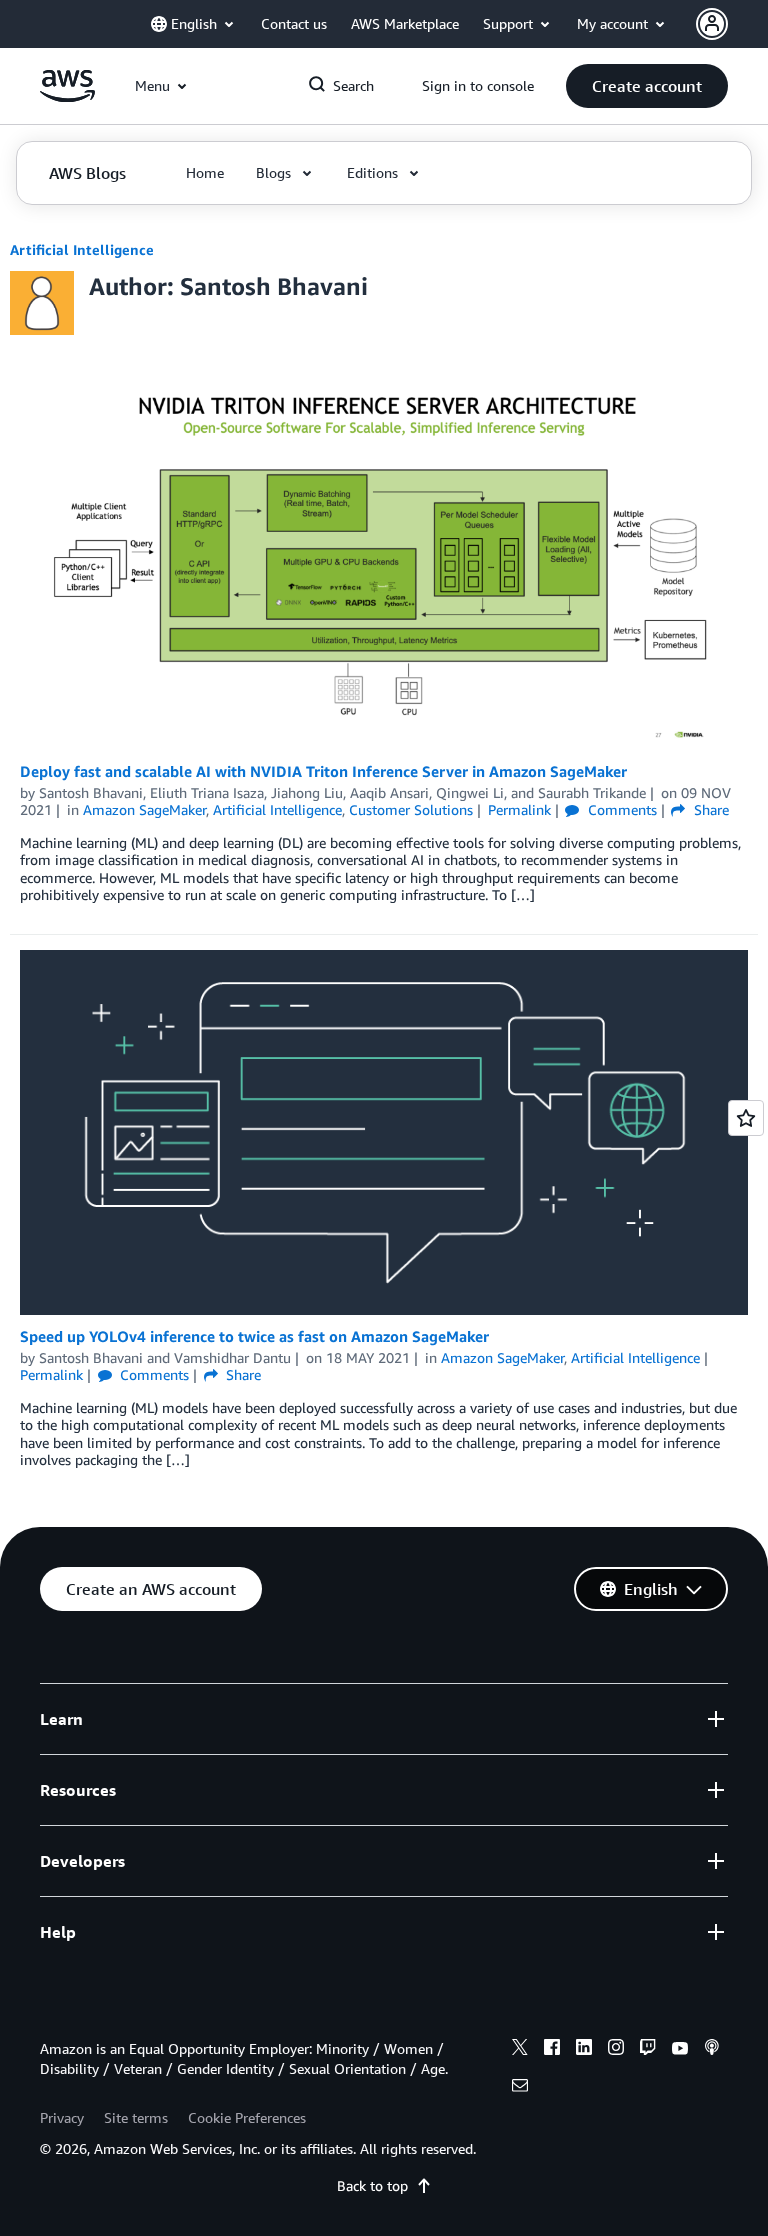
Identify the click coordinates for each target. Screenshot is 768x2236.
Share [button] (709, 809)
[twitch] (648, 2050)
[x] (520, 2050)
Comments (620, 809)
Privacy (62, 2117)
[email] (520, 2088)
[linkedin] (584, 2050)
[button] (647, 86)
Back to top (372, 2185)
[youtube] (680, 2050)
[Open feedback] (746, 1118)
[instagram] (616, 2050)
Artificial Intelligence (82, 249)
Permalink (519, 809)
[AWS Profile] (712, 24)
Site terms (136, 2117)
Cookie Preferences (247, 2117)
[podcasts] (712, 2050)
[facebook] (552, 2050)
